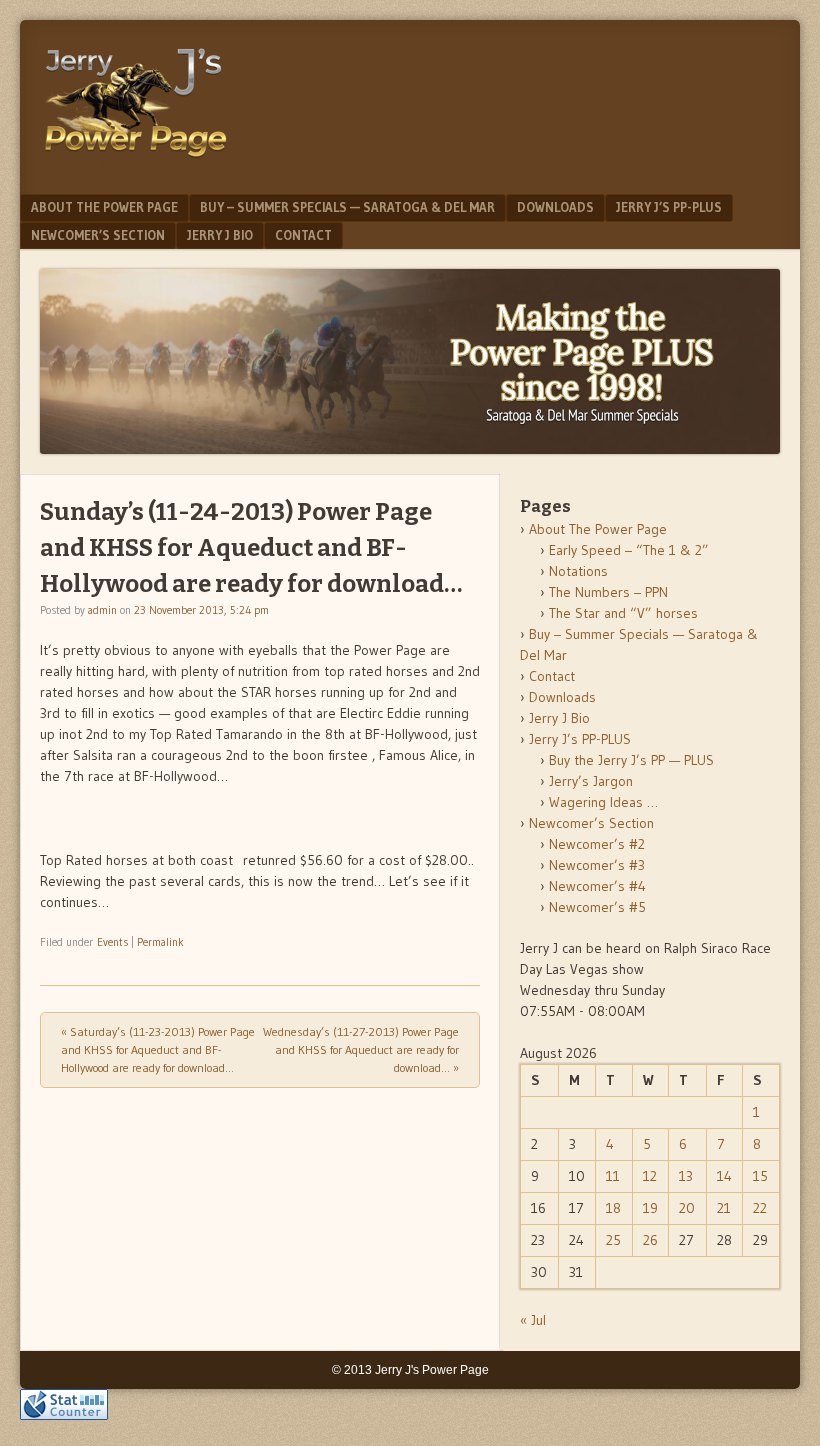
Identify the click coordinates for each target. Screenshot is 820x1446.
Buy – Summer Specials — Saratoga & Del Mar (347, 207)
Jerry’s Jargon (591, 781)
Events (112, 942)
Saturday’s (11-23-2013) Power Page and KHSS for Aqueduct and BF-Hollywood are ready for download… (158, 1049)
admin (102, 610)
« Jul (533, 1320)
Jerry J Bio (220, 235)
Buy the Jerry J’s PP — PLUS (631, 760)
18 (613, 1208)
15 (760, 1176)
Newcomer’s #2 (597, 844)
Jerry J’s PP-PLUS (669, 207)
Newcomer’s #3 (597, 865)
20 (687, 1208)
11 (613, 1176)
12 (650, 1176)
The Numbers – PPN (608, 592)
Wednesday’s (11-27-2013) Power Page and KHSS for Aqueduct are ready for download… (361, 1049)
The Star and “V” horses (623, 613)
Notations (578, 571)
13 (686, 1176)
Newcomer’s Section (98, 235)
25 (613, 1240)
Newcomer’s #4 (597, 886)
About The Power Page (104, 207)
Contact (303, 235)
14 (724, 1176)
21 (724, 1208)
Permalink (160, 942)
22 (760, 1208)
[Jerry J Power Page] (136, 162)
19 (650, 1208)
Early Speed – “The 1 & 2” (629, 550)
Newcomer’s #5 (597, 907)
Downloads (555, 207)
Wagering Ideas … (603, 802)
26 (650, 1240)
